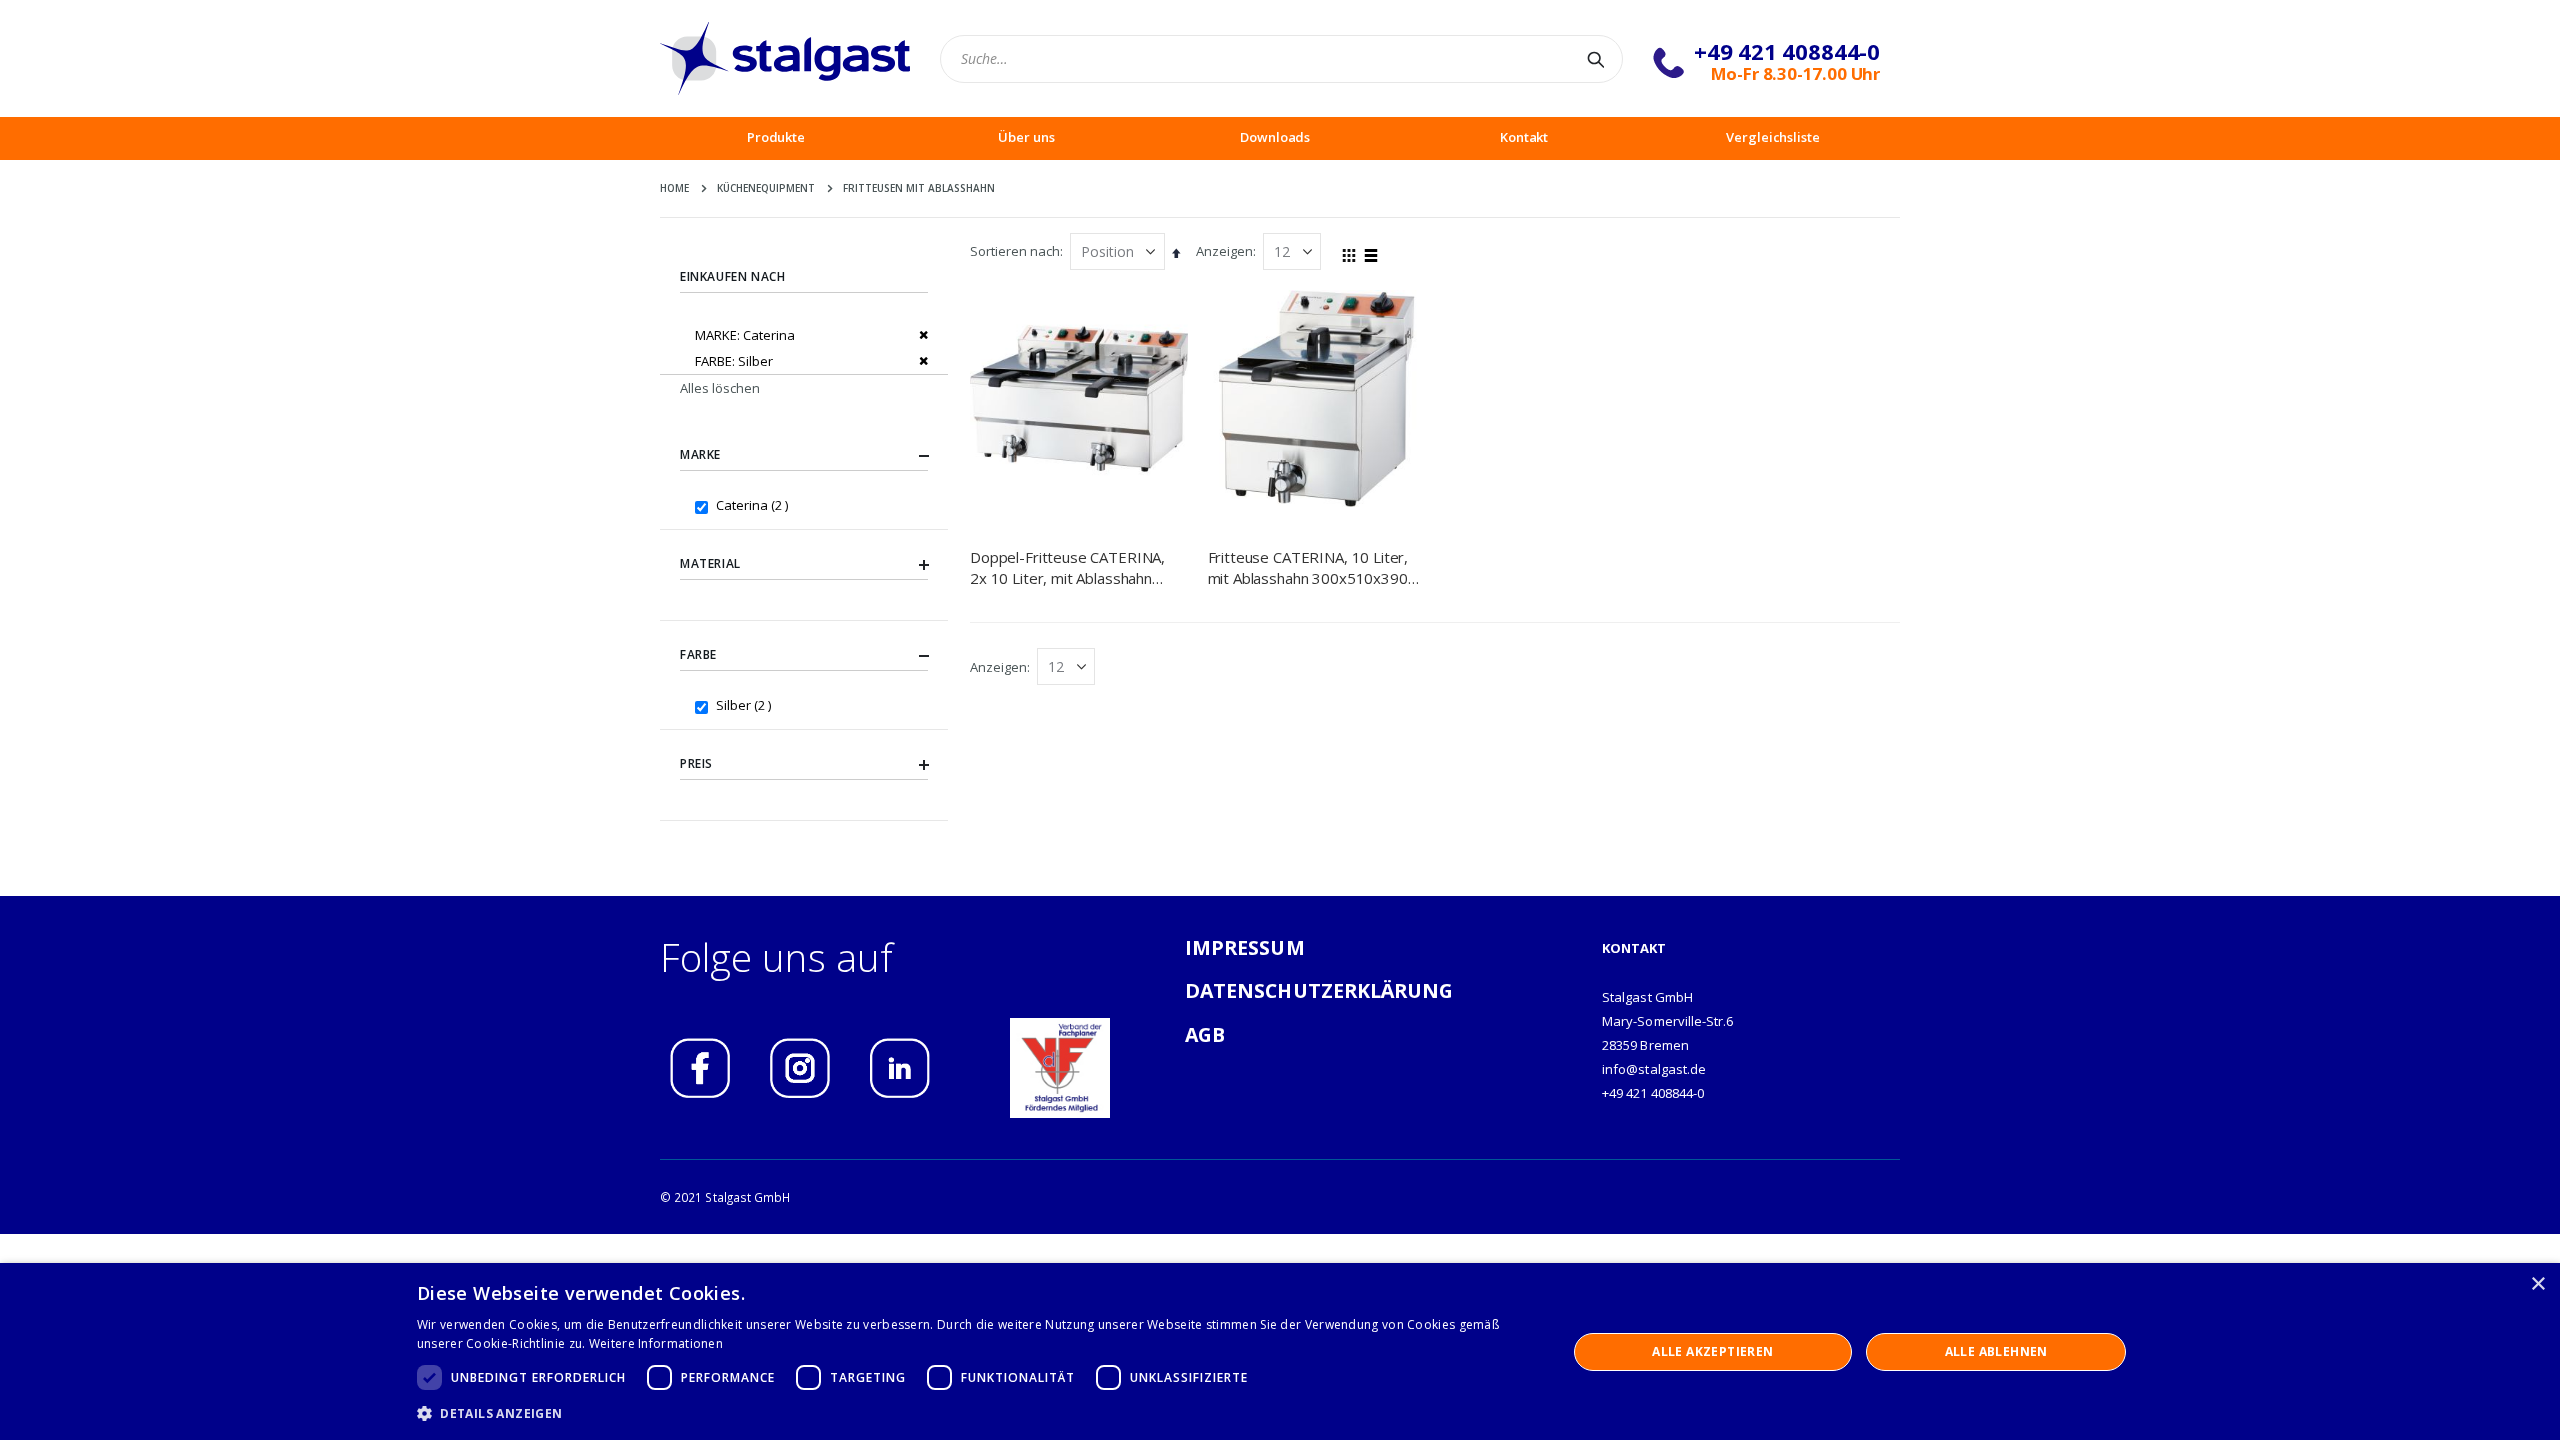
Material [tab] (710, 563)
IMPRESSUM (1245, 947)
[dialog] (1280, 1351)
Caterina (754, 504)
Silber (746, 704)
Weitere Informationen (656, 1343)
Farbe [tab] (698, 654)
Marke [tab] (700, 454)
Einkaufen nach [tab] (732, 276)
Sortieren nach (1015, 251)
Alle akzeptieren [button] (1712, 1351)
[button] (975, 1413)
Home (674, 188)
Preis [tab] (696, 763)
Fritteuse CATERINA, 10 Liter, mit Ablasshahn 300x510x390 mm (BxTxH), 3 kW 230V (1308, 567)
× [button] (2537, 1284)
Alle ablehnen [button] (1996, 1351)
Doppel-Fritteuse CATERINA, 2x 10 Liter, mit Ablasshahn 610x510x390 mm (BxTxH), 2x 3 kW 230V (1075, 567)
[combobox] (1281, 59)
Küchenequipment (766, 188)
